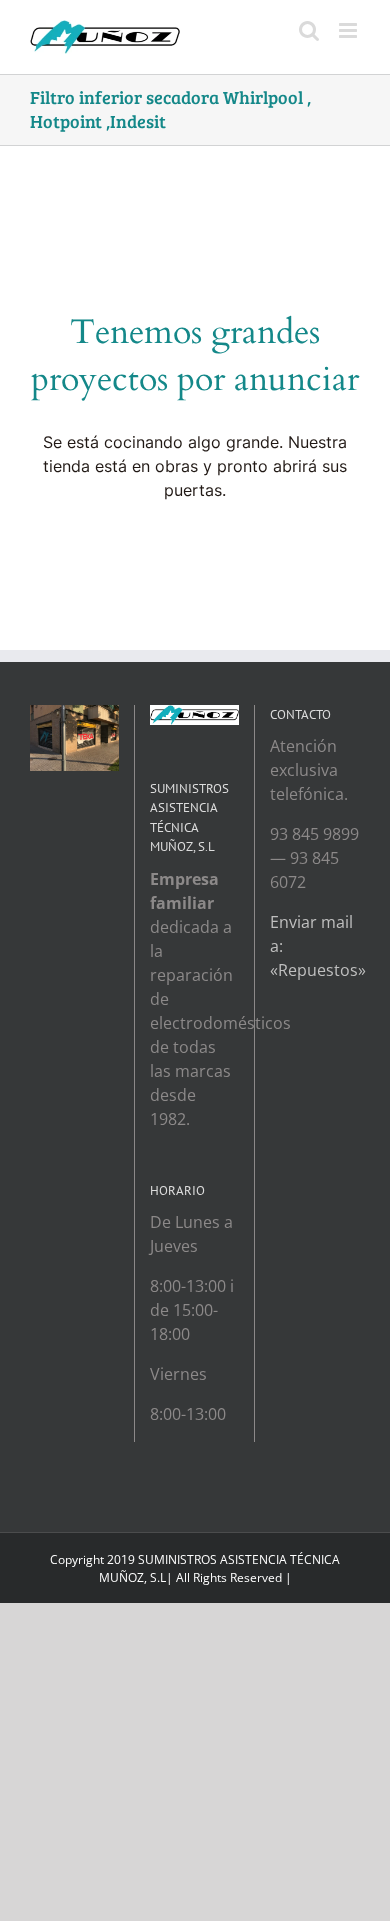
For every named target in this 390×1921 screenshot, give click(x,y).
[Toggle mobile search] (309, 30)
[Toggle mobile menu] (349, 30)
